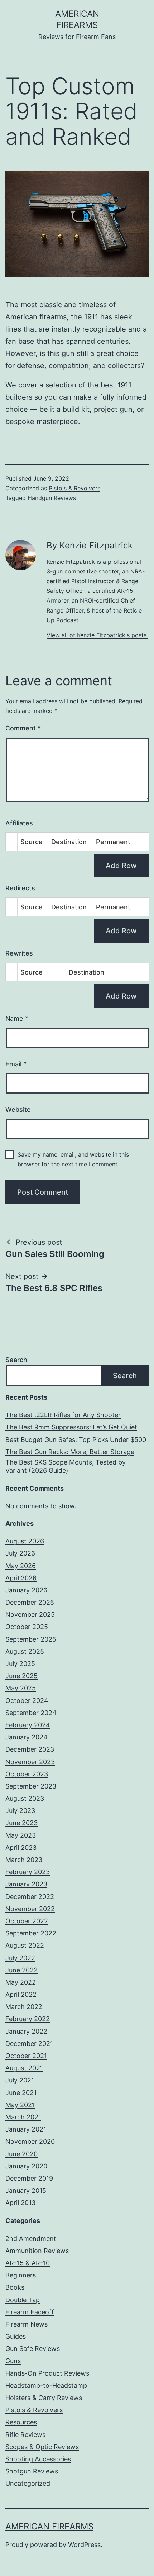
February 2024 (28, 1725)
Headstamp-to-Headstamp (46, 2385)
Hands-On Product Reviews (47, 2373)
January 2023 (26, 1884)
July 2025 (20, 1664)
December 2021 (29, 2044)
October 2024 (27, 1701)
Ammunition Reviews (37, 2251)
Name (17, 1018)
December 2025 (30, 1602)
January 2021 (26, 2129)
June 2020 (21, 2154)
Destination (69, 842)
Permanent (113, 842)
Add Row (121, 866)
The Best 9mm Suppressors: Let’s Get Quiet (71, 1427)
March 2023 (24, 1860)
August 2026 (25, 1541)
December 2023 (30, 1749)
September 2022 (31, 1933)
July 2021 (20, 2080)
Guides (16, 2336)
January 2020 (26, 2166)
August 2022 (25, 1945)
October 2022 (27, 1921)
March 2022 (24, 2007)
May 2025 (21, 1688)
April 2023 (21, 1848)
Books (15, 2287)
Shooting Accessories (38, 2459)
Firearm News (27, 2324)
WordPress (84, 2545)
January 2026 (26, 1590)
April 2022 (21, 1994)
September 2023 (31, 1786)
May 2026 (21, 1566)
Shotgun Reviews (32, 2471)
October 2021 (26, 2056)
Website (18, 1110)
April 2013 (20, 2203)
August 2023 (25, 1798)
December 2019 (29, 2178)
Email (16, 1064)
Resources (21, 2422)
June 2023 (21, 1823)
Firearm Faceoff (30, 2312)
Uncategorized (28, 2483)
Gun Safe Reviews (33, 2349)
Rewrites (19, 953)
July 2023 (20, 1811)
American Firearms (49, 2526)
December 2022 (30, 1897)
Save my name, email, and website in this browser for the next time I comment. (73, 1159)
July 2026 (20, 1553)
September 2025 (31, 1639)
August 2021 (24, 2068)
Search (16, 1360)
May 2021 (20, 2105)
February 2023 (28, 1872)
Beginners (21, 2275)
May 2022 (21, 1982)
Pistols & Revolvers (74, 488)
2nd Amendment (31, 2239)
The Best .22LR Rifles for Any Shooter (63, 1415)
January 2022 (26, 2031)
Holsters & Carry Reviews (44, 2398)
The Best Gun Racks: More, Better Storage (70, 1452)
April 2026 (21, 1578)
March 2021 (23, 2117)
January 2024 (27, 1737)
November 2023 (30, 1762)
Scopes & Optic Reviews (42, 2447)
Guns (13, 2361)
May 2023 (21, 1835)
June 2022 (21, 1970)
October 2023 (27, 1774)
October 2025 (27, 1627)
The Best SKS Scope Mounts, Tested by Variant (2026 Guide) (66, 1466)
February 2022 (28, 2019)
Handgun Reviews (52, 498)
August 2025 (25, 1651)
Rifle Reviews (25, 2435)
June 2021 (21, 2093)
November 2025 (30, 1615)
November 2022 (30, 1909)
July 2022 (20, 1958)
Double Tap (23, 2300)
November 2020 (30, 2141)
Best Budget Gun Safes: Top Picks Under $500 (76, 1440)
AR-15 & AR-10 (28, 2263)
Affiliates (19, 823)
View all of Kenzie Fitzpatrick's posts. (97, 635)
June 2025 (21, 1676)
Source (32, 842)
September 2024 (31, 1713)
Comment (23, 728)
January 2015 (26, 2191)
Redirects (20, 888)
